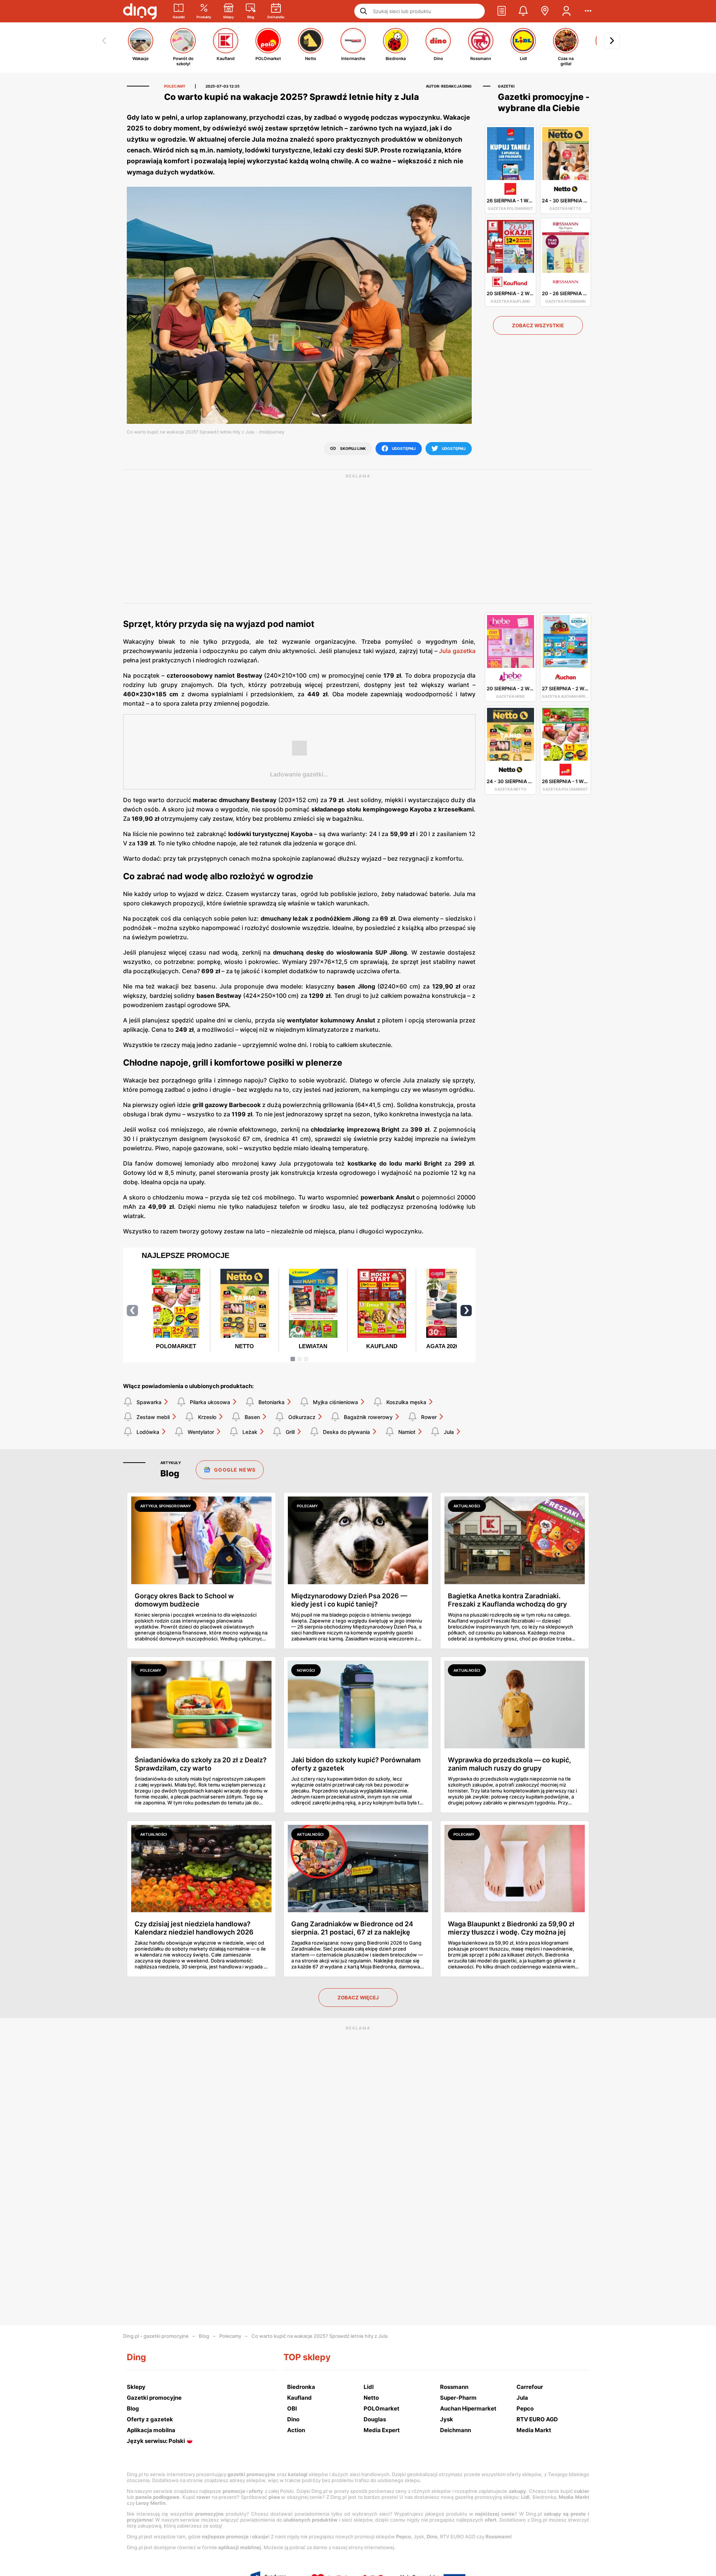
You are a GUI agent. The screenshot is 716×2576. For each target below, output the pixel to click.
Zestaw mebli (153, 1417)
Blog (204, 2336)
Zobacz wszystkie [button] (538, 325)
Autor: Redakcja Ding (449, 86)
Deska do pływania (346, 1432)
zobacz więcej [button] (358, 1998)
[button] (502, 11)
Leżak (250, 1432)
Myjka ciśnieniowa (335, 1402)
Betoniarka (271, 1402)
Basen (252, 1417)
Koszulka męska (406, 1402)
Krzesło (207, 1417)
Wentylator (201, 1432)
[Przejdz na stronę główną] (140, 11)
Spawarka (149, 1402)
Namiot (407, 1432)
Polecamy (230, 2336)
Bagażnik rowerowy (368, 1417)
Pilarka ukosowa (210, 1402)
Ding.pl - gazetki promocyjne (156, 2336)
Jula (449, 1432)
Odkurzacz (302, 1417)
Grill (290, 1432)
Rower (429, 1417)
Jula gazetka (457, 651)
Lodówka (148, 1432)
